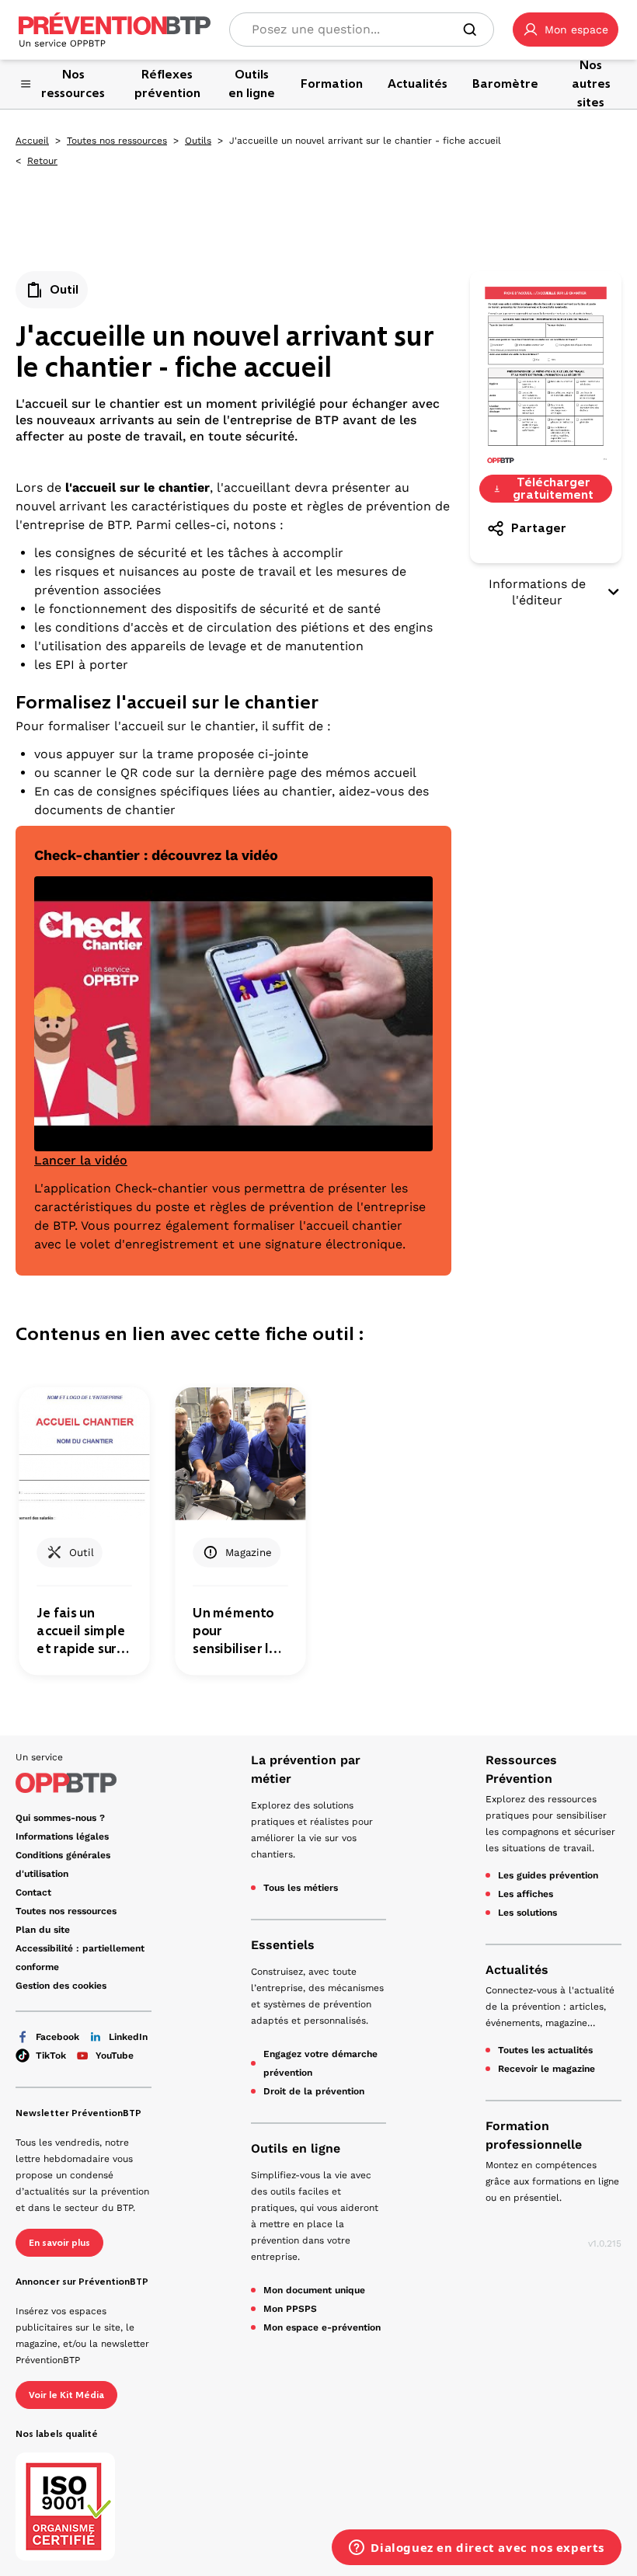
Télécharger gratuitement (553, 489)
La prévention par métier (306, 1769)
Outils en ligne (296, 2148)
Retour (42, 161)
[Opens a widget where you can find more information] (477, 2549)
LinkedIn (128, 2037)
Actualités (517, 1970)
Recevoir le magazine (546, 2069)
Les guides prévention (548, 1875)
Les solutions (527, 1913)
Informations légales (62, 1836)
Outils (198, 141)
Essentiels (283, 1945)
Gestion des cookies (61, 1986)
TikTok (51, 2056)
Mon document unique (314, 2290)
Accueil (32, 141)
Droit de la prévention (314, 2091)
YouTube (115, 2056)
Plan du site (43, 1930)
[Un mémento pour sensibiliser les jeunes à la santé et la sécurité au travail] (240, 1454)
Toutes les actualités (545, 2050)
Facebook (57, 2037)
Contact (33, 1892)
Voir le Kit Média (66, 2395)
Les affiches (526, 1894)
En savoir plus (59, 2243)
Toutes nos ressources (117, 141)
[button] (566, 30)
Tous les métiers (301, 1888)
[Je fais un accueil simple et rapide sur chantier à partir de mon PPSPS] (84, 1454)
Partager (539, 528)
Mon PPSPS (290, 2309)
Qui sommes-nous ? (60, 1818)
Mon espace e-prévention (322, 2327)
